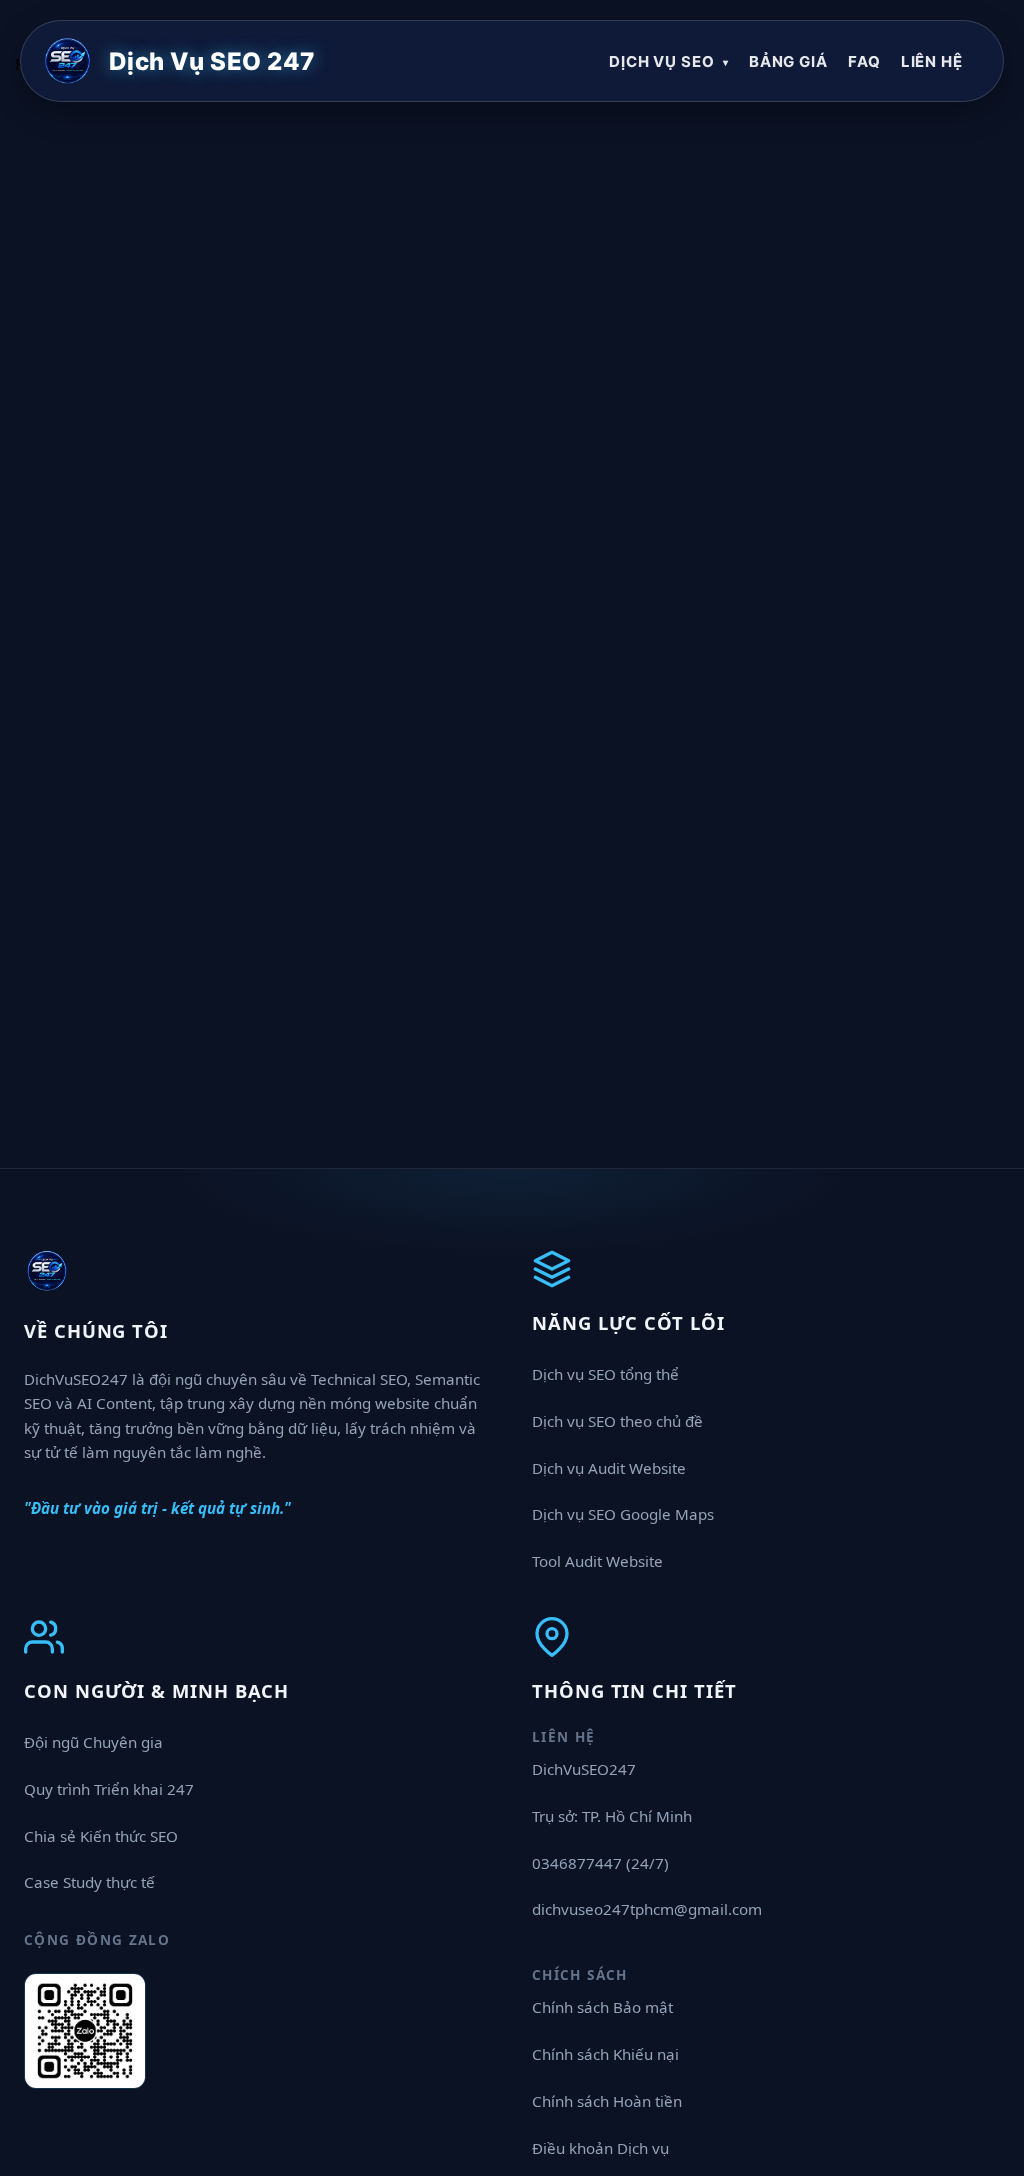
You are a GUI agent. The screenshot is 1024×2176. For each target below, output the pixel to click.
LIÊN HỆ (932, 61)
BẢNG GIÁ (788, 61)
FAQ (864, 61)
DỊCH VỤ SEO (669, 61)
